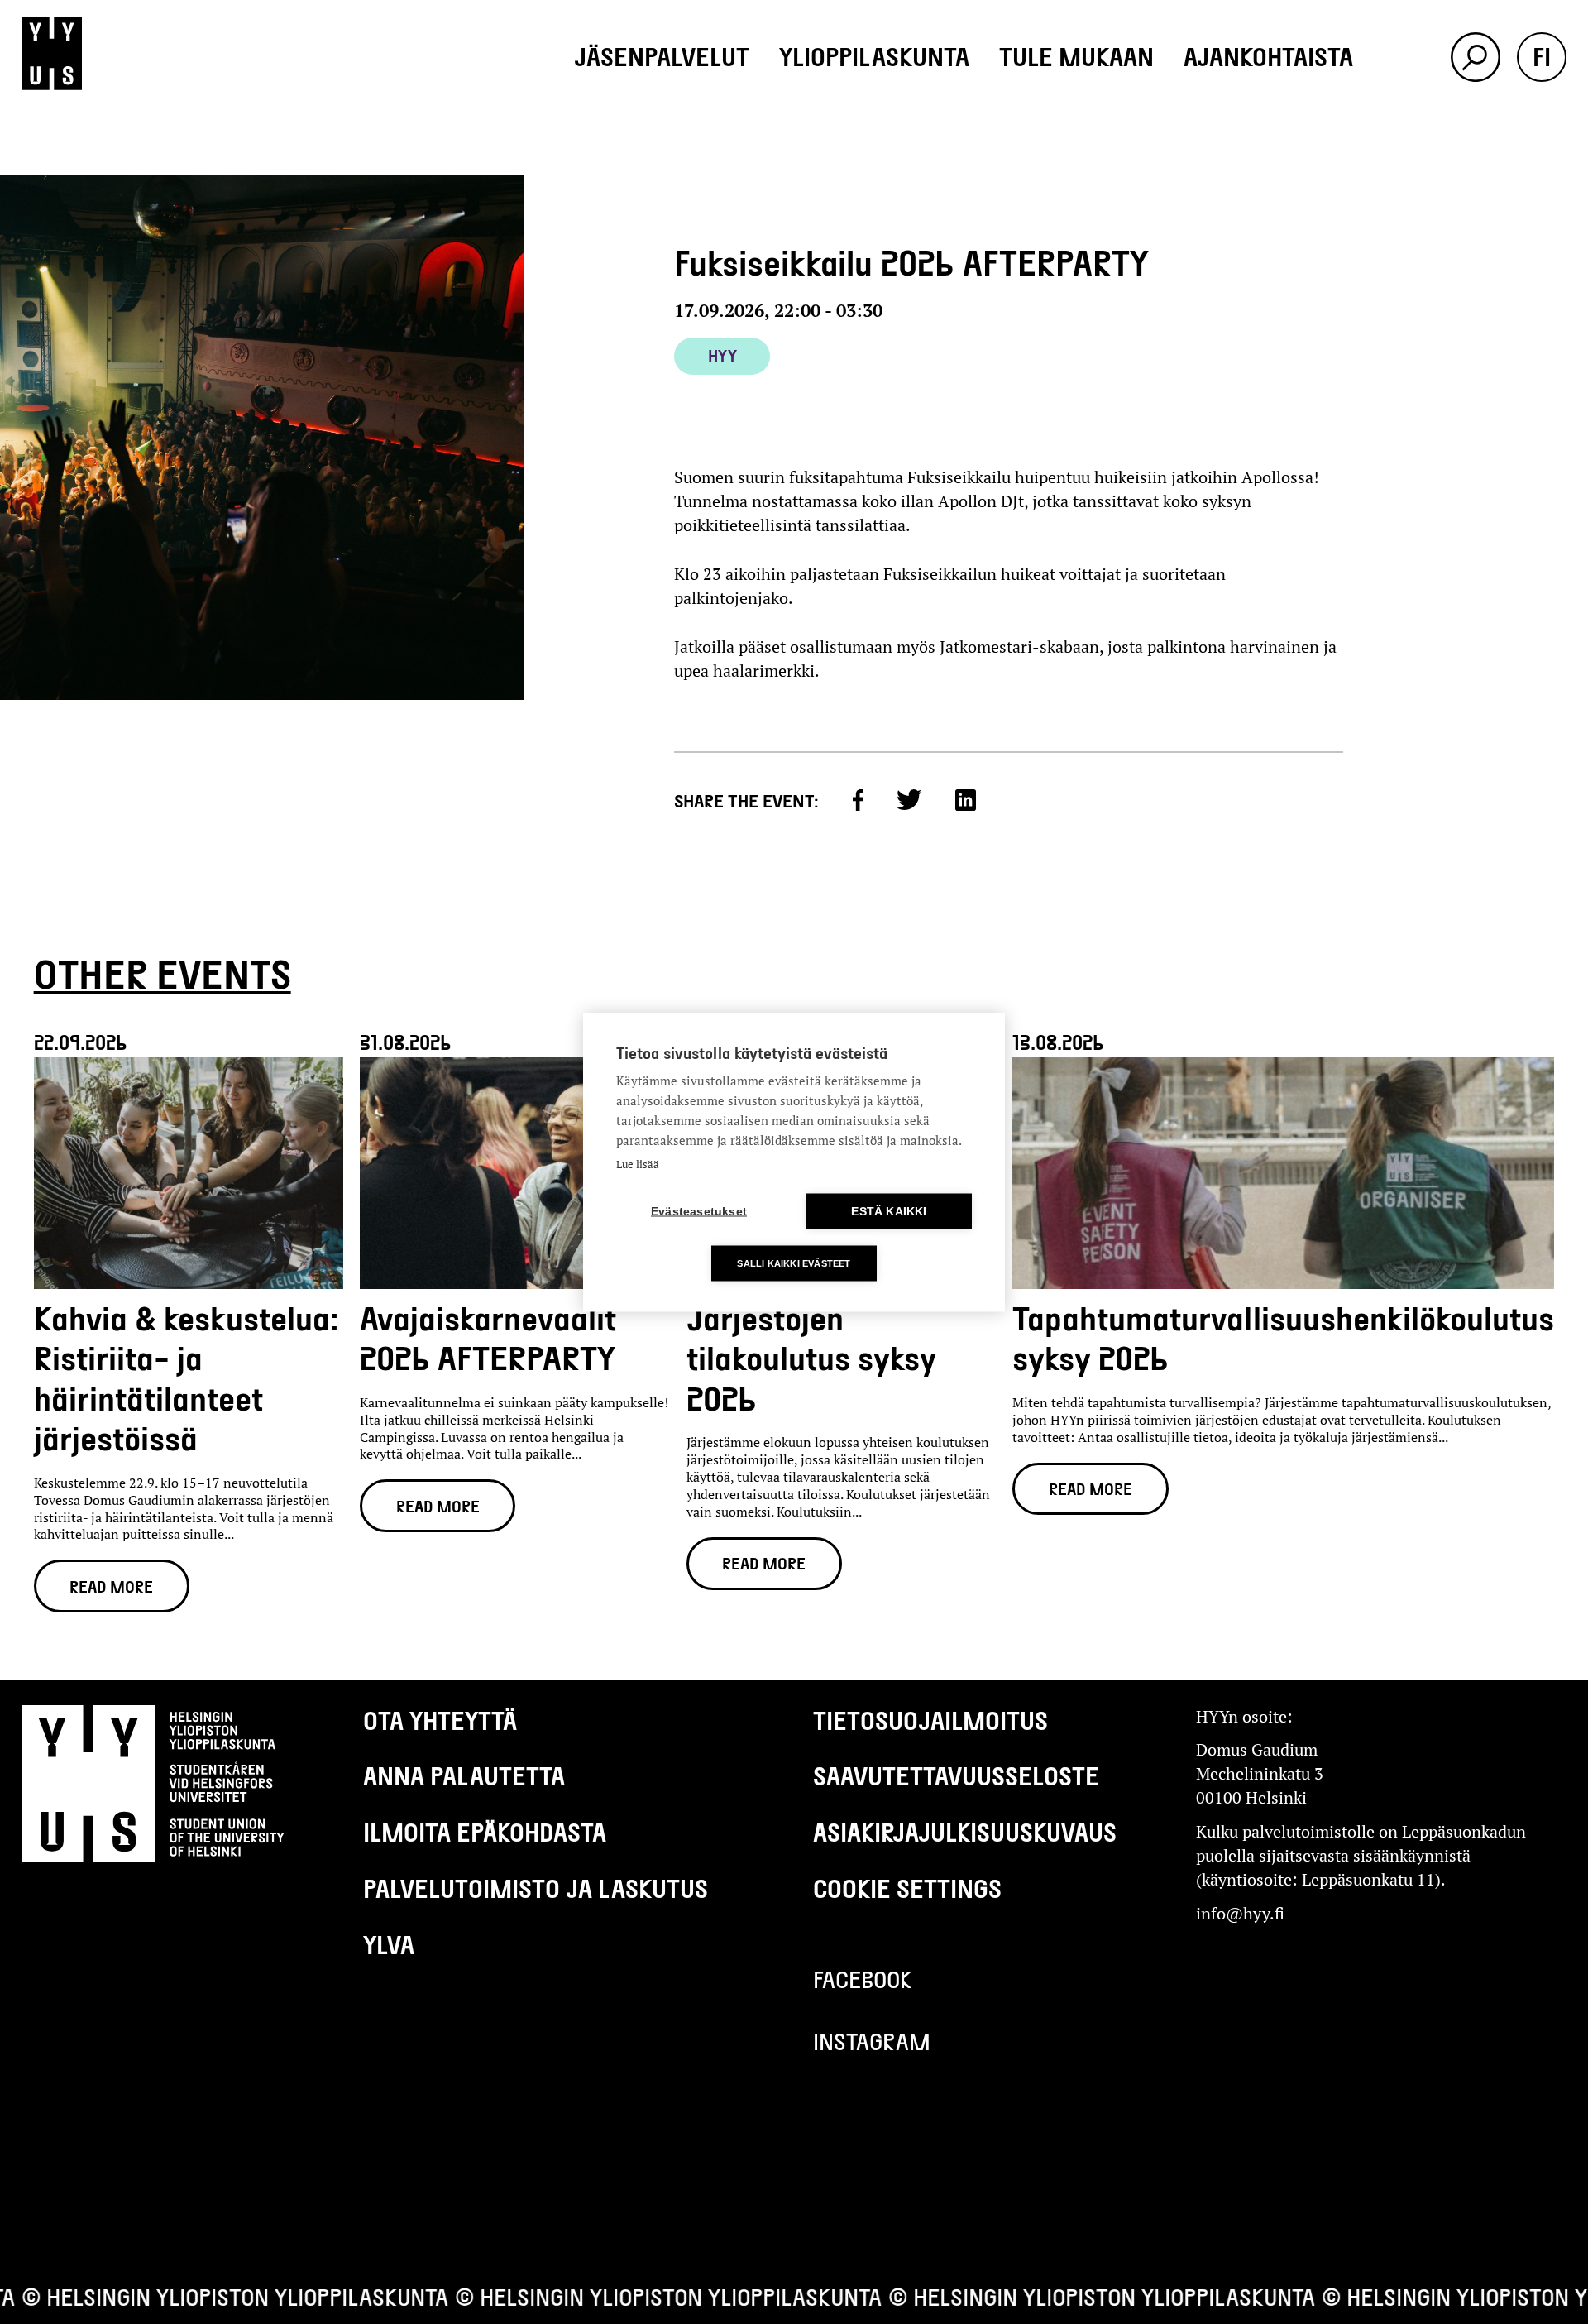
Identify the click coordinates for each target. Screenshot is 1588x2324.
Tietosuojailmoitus (930, 1720)
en (1542, 106)
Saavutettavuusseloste (956, 1775)
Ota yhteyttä (440, 1720)
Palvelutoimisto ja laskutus (536, 1888)
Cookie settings (907, 1888)
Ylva (389, 1944)
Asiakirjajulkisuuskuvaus (965, 1832)
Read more (111, 1586)
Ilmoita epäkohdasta (485, 1832)
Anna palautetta (464, 1775)
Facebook (863, 1979)
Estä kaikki (889, 1211)
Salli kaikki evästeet (794, 1263)
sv (1542, 156)
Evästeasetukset (699, 1211)
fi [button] (1542, 56)
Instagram (872, 2041)
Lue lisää (638, 1163)
